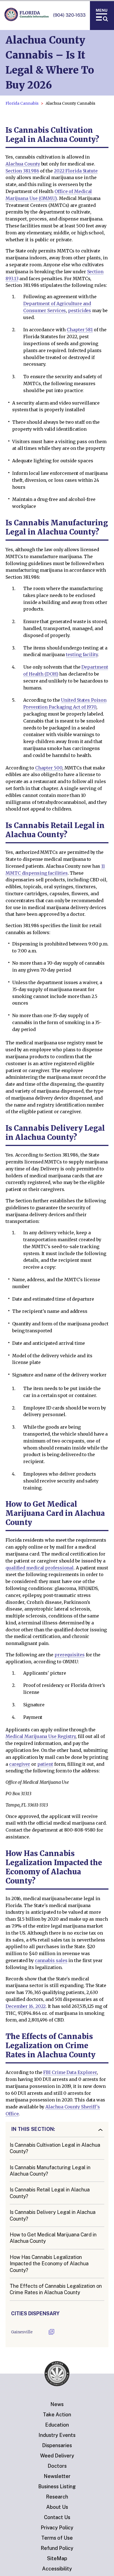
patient (45, 1764)
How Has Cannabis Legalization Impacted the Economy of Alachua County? (49, 2264)
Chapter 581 (80, 330)
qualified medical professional (40, 1568)
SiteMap (57, 2558)
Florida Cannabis (22, 103)
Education (57, 2425)
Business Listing (57, 2486)
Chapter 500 (49, 768)
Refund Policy (57, 2548)
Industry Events (57, 2435)
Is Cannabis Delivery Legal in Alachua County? (53, 2215)
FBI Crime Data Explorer (70, 2072)
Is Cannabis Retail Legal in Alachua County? (50, 2193)
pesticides (80, 310)
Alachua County (23, 164)
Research (57, 2497)
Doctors (57, 2466)
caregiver (20, 1764)
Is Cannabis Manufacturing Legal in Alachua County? (50, 2171)
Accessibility (57, 2569)
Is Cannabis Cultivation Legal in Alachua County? (55, 2148)
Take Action (57, 2415)
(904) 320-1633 (69, 15)
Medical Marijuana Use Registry (41, 1736)
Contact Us (57, 2517)
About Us (57, 2507)
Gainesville (22, 2332)
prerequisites (70, 1655)
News (57, 2404)
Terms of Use (57, 2538)
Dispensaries (57, 2445)
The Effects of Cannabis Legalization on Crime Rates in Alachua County (56, 2289)
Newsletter (57, 2476)
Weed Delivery (57, 2456)
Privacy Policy (57, 2528)
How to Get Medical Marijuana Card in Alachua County (53, 2238)
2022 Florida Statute (76, 171)
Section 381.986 (22, 171)
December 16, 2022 (26, 2006)
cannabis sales (51, 1960)
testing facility (82, 654)
